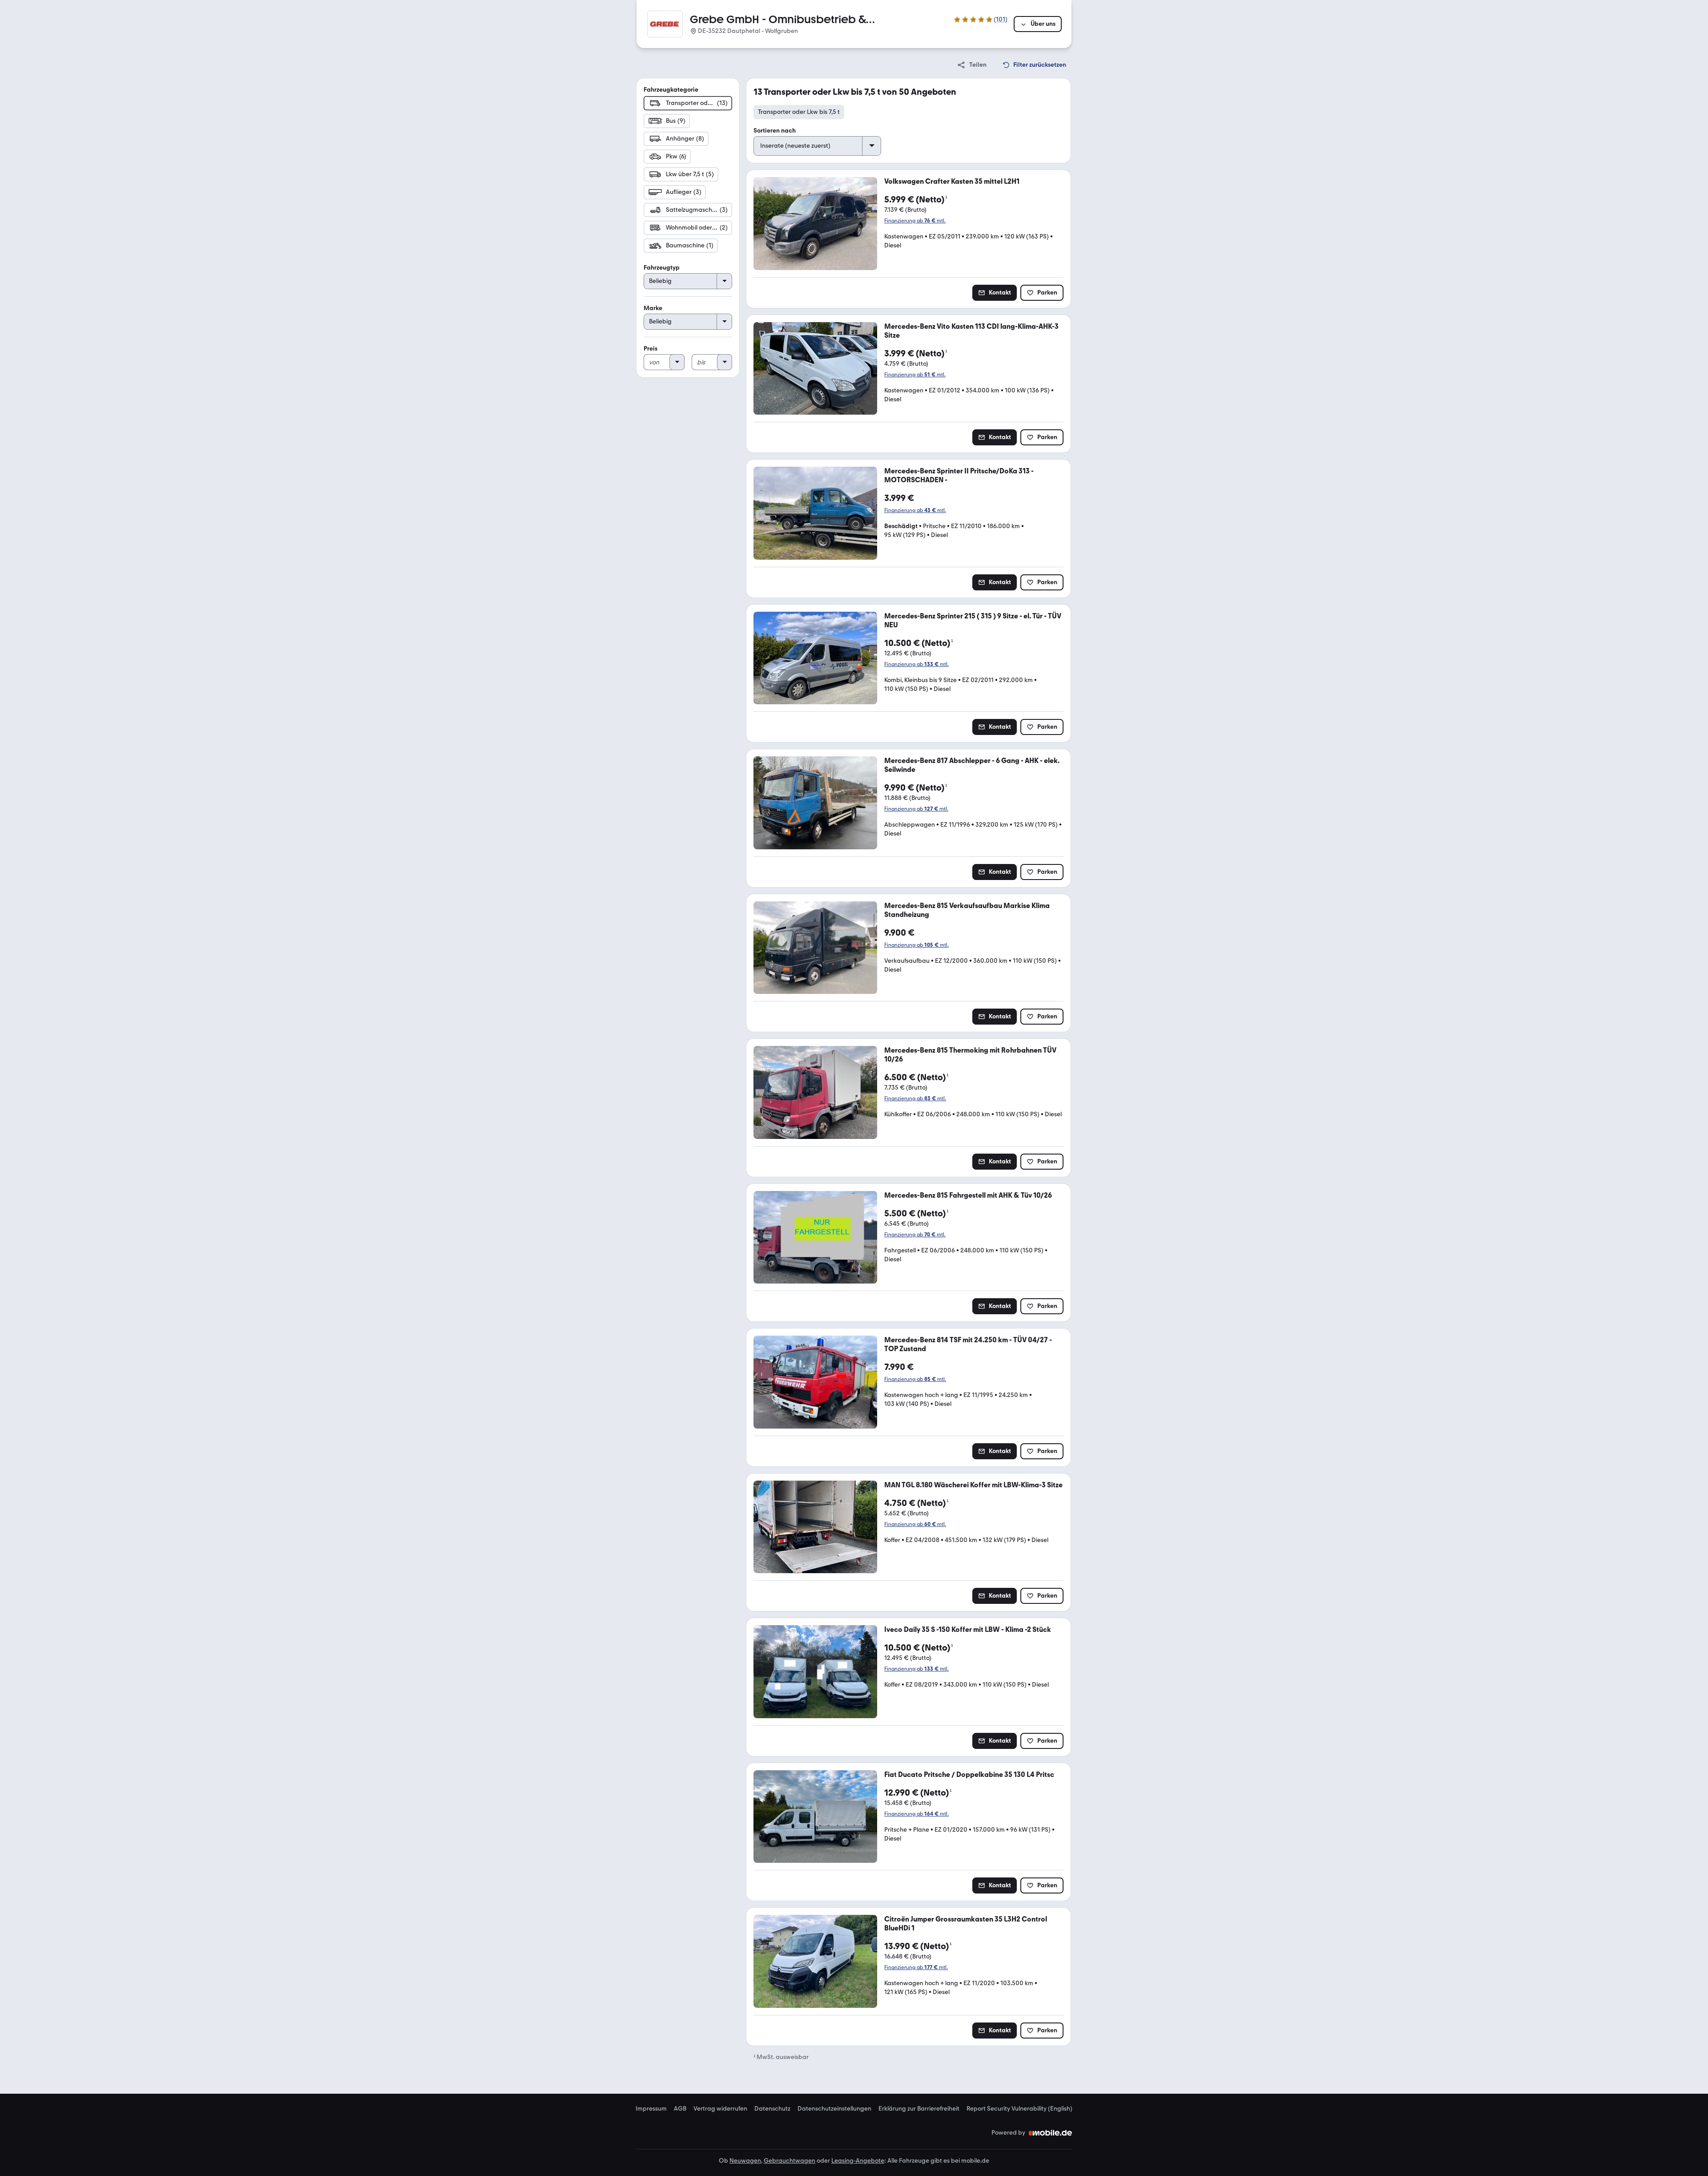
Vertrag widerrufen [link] (720, 2109)
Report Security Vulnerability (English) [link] (1019, 2109)
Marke (653, 308)
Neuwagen (745, 2161)
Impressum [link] (651, 2109)
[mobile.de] (1051, 2133)
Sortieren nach (775, 131)
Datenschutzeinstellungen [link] (834, 2109)
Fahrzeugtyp (662, 268)
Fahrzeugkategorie (671, 90)
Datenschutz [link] (772, 2109)
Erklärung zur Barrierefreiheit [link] (919, 2109)
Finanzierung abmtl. (915, 221)
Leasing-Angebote (858, 2161)
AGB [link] (680, 2109)
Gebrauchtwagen (790, 2161)
